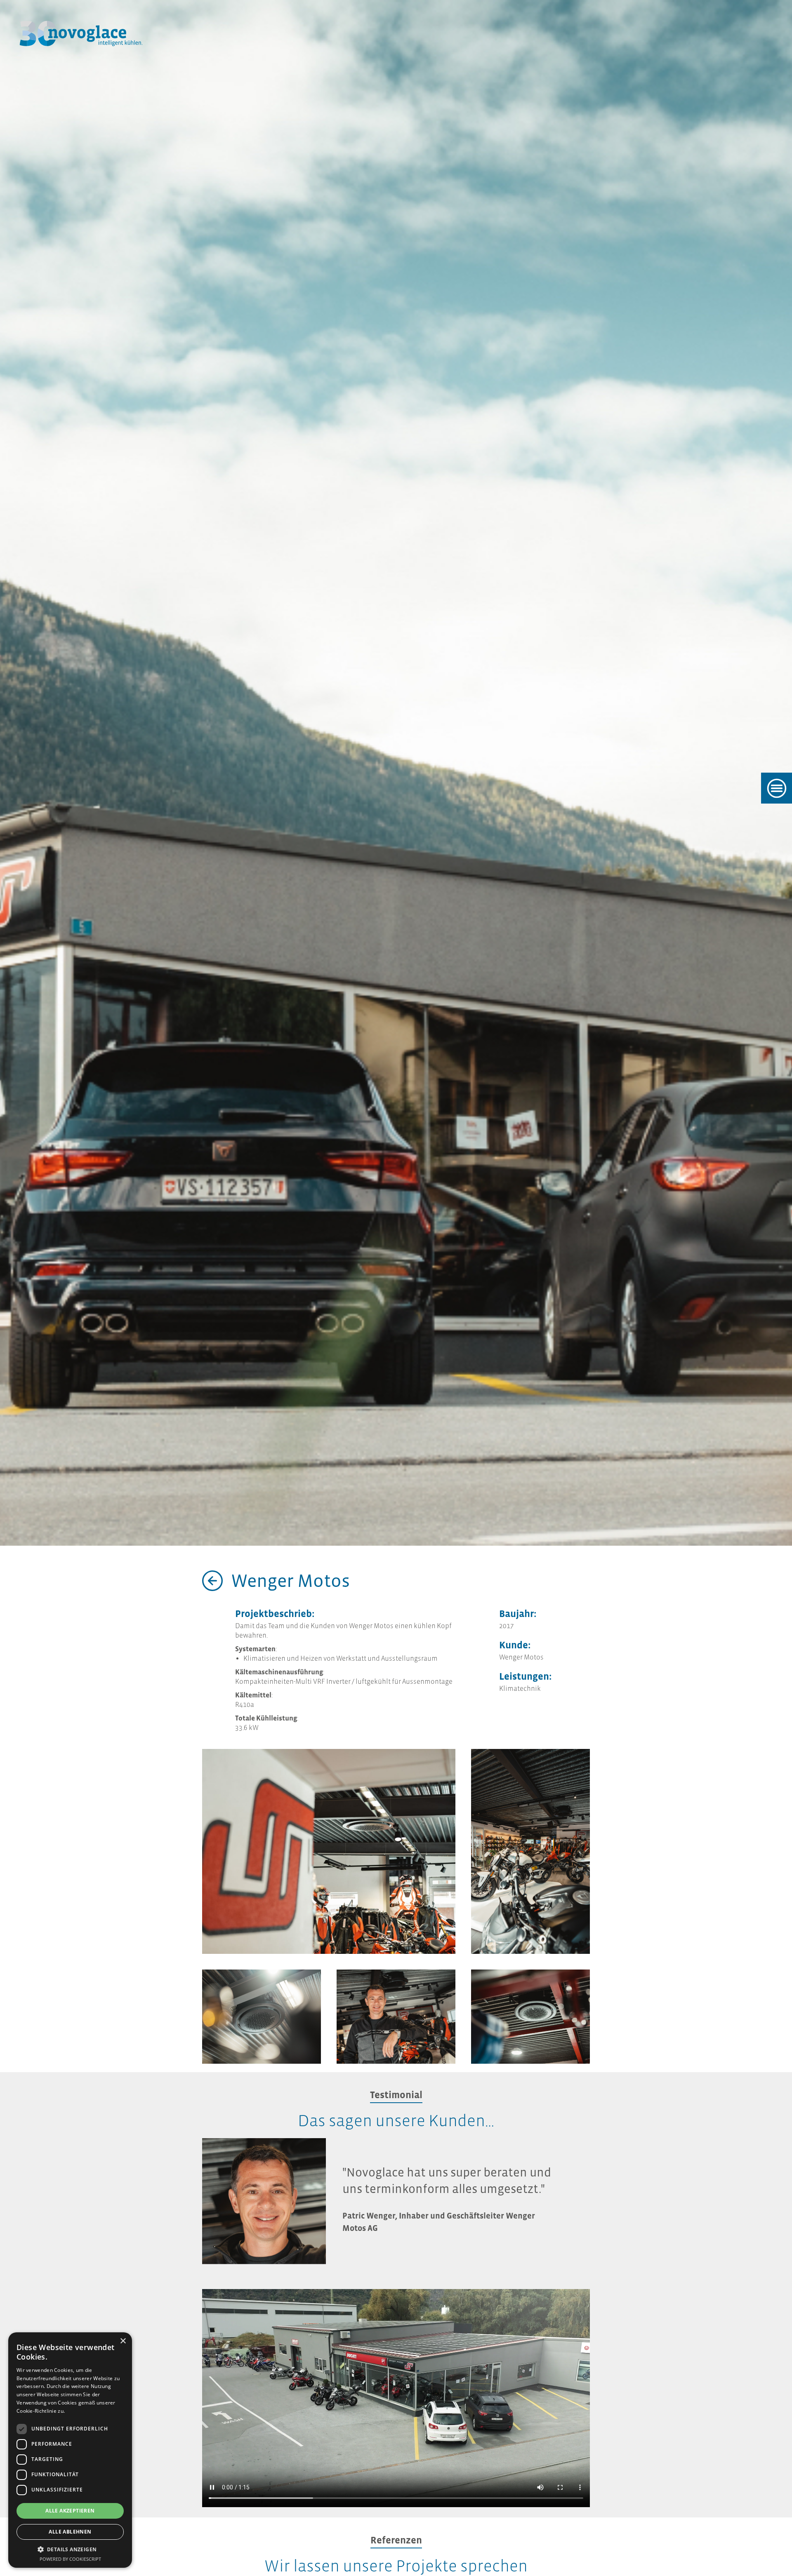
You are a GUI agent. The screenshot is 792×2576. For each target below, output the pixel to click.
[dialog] (70, 2450)
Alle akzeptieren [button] (70, 2511)
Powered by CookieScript (70, 2559)
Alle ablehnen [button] (70, 2532)
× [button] (123, 2341)
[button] (70, 2549)
